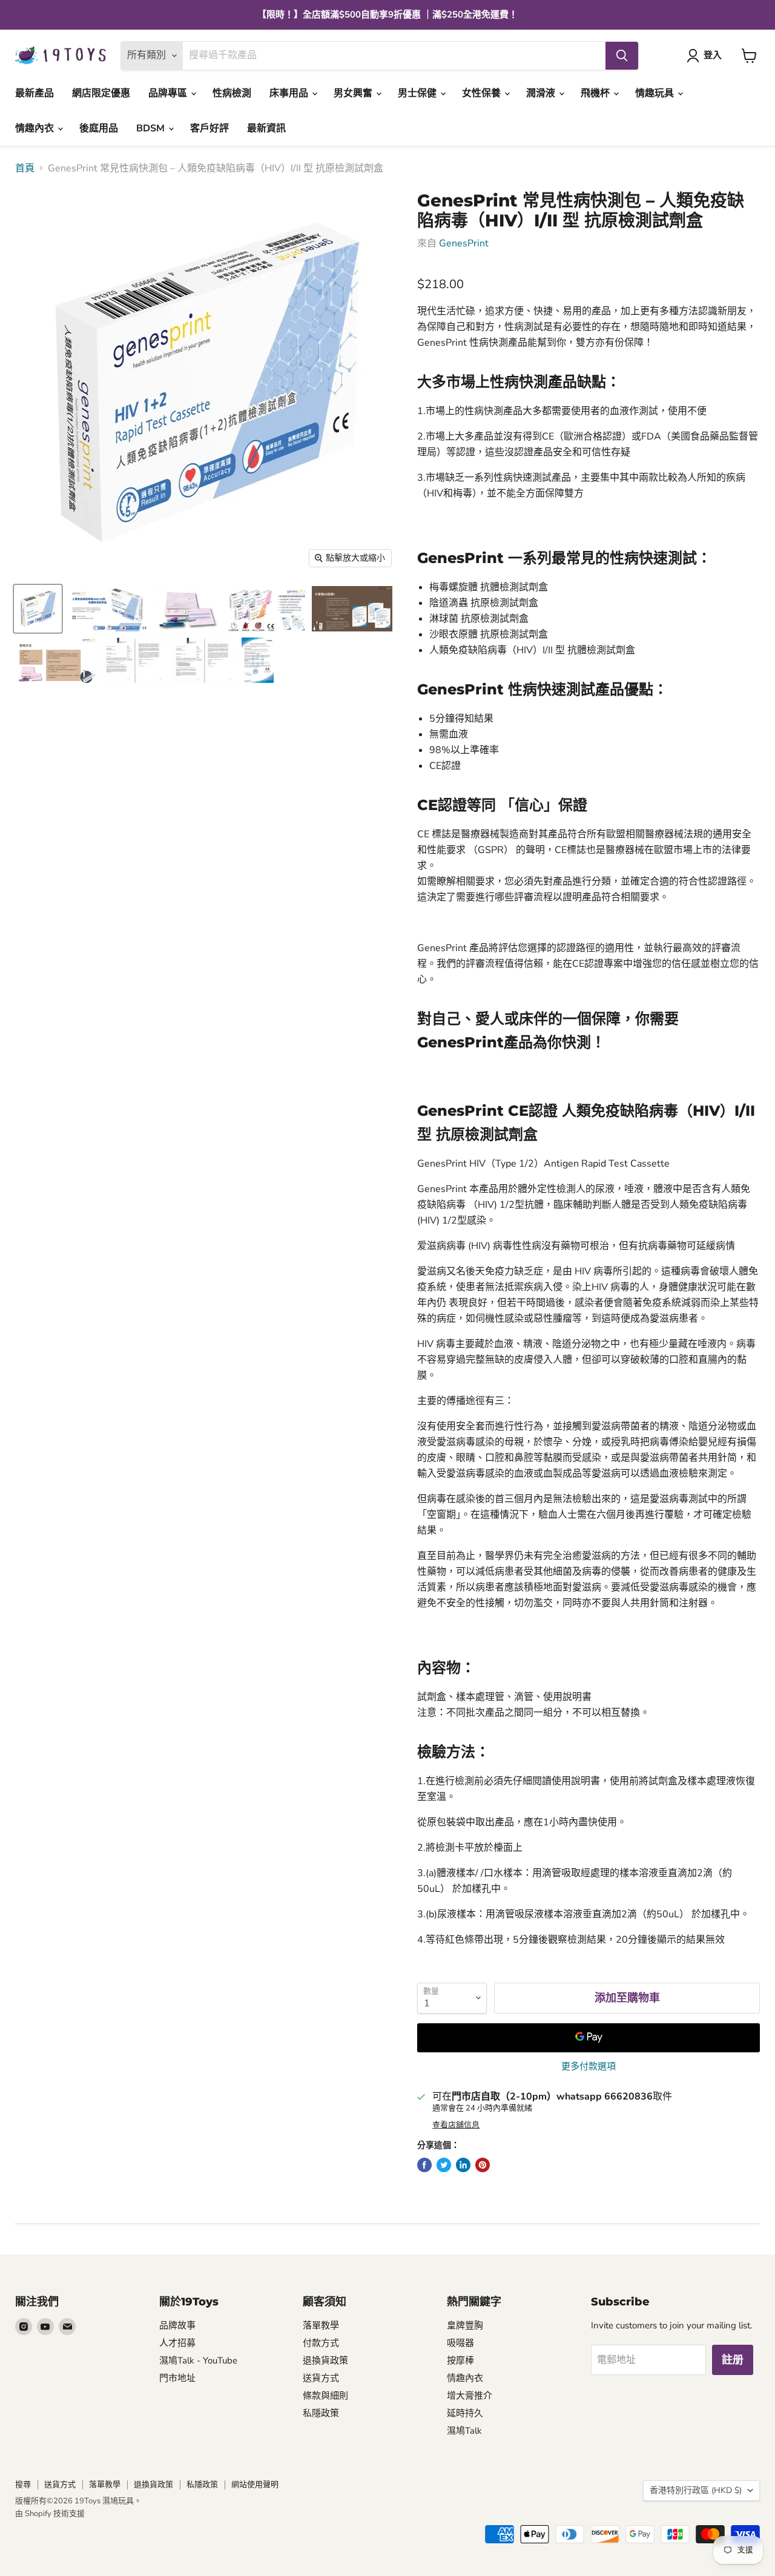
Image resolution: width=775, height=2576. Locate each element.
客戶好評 (209, 128)
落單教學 (321, 2325)
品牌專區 (169, 93)
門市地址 (177, 2378)
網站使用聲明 (255, 2485)
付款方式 (321, 2343)
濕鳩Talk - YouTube (198, 2360)
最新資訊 (266, 128)
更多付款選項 (589, 2067)
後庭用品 (99, 128)
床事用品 (290, 93)
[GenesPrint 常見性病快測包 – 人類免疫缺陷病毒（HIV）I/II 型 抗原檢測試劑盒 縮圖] (38, 609)
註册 (733, 2360)
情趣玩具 (656, 93)
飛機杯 (596, 93)
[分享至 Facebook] (424, 2165)
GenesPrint (464, 243)
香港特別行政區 (696, 2490)
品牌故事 (177, 2325)
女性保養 (483, 93)
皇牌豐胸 (465, 2325)
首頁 (25, 168)
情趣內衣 (36, 128)
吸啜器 (460, 2343)
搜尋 (23, 2485)
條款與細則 (325, 2396)
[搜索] (622, 56)
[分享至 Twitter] (444, 2165)
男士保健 (418, 93)
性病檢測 (232, 93)
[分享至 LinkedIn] (463, 2165)
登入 (713, 55)
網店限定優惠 (101, 93)
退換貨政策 (325, 2360)
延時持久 (465, 2413)
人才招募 (177, 2343)
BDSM (152, 128)
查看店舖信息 (456, 2125)
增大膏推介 (470, 2396)
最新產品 (35, 93)
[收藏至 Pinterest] (483, 2165)
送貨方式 (321, 2378)
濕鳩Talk (464, 2431)
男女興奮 (354, 93)
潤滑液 (542, 93)
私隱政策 (321, 2413)
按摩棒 (460, 2360)
